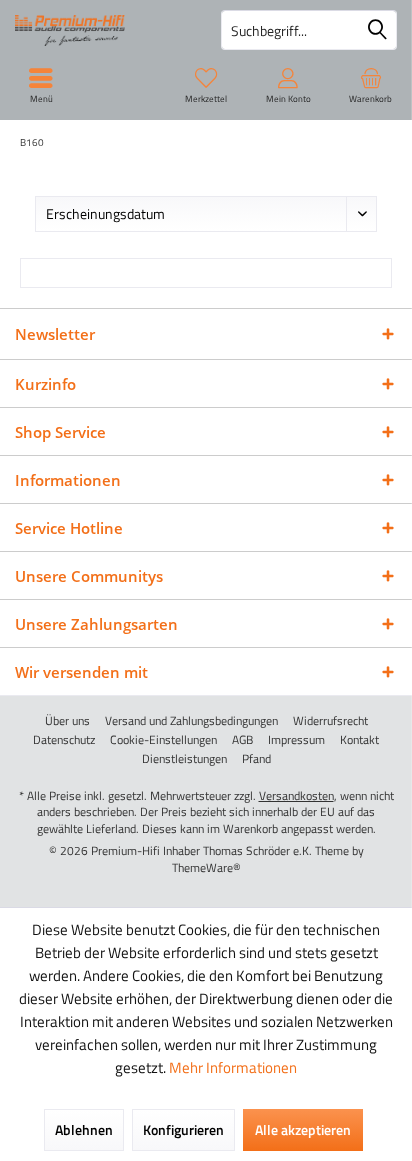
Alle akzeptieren (303, 1129)
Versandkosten (296, 795)
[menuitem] (371, 85)
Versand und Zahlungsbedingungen (191, 721)
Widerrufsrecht (330, 721)
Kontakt (359, 740)
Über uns (67, 721)
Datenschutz (64, 740)
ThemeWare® (206, 867)
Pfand (256, 759)
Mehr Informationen (233, 1067)
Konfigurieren (183, 1129)
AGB (242, 740)
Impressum (296, 740)
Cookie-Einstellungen (163, 740)
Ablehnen (84, 1129)
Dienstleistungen (184, 759)
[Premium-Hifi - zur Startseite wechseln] (103, 30)
